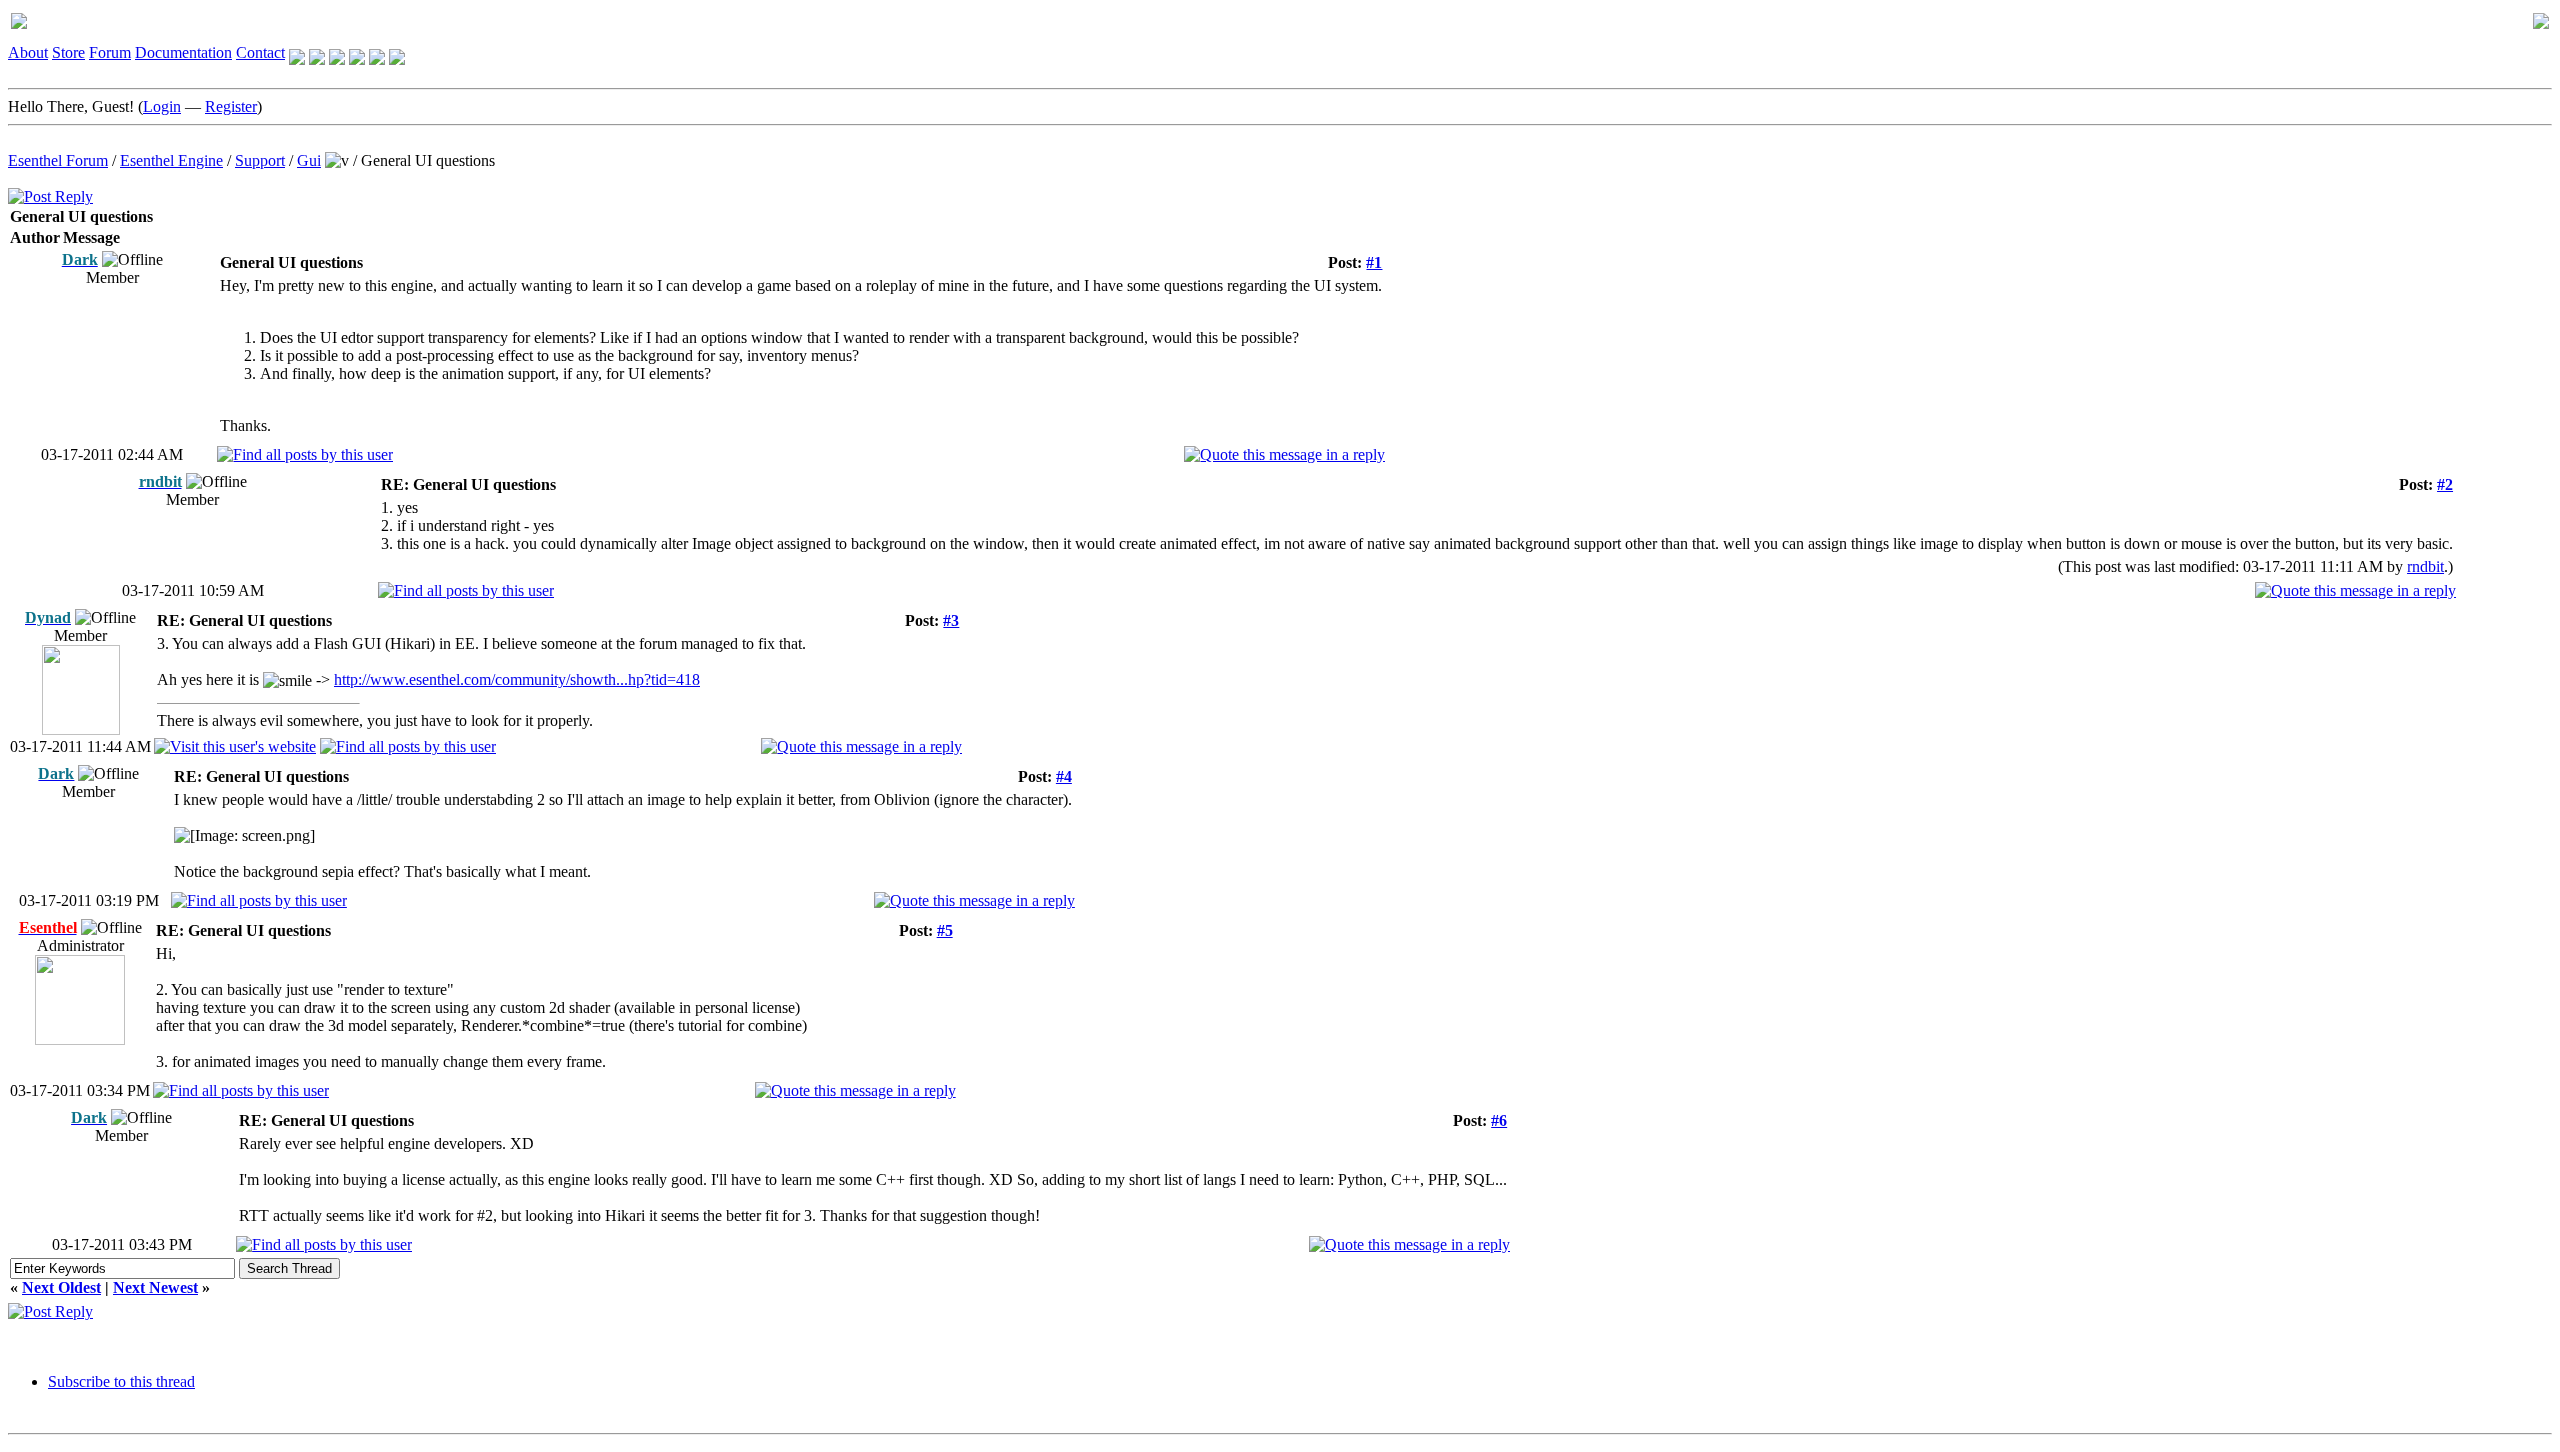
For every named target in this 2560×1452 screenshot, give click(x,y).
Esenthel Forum (58, 160)
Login (162, 106)
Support (260, 160)
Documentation (183, 52)
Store (68, 52)
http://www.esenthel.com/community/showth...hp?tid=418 (517, 679)
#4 (1064, 776)
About (28, 52)
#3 (951, 620)
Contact (260, 52)
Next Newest (155, 1287)
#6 (1499, 1120)
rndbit (2425, 566)
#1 (1374, 262)
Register (231, 106)
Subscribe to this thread (121, 1381)
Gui (309, 160)
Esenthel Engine (171, 160)
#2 (2445, 484)
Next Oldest (61, 1287)
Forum (110, 52)
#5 (945, 930)
